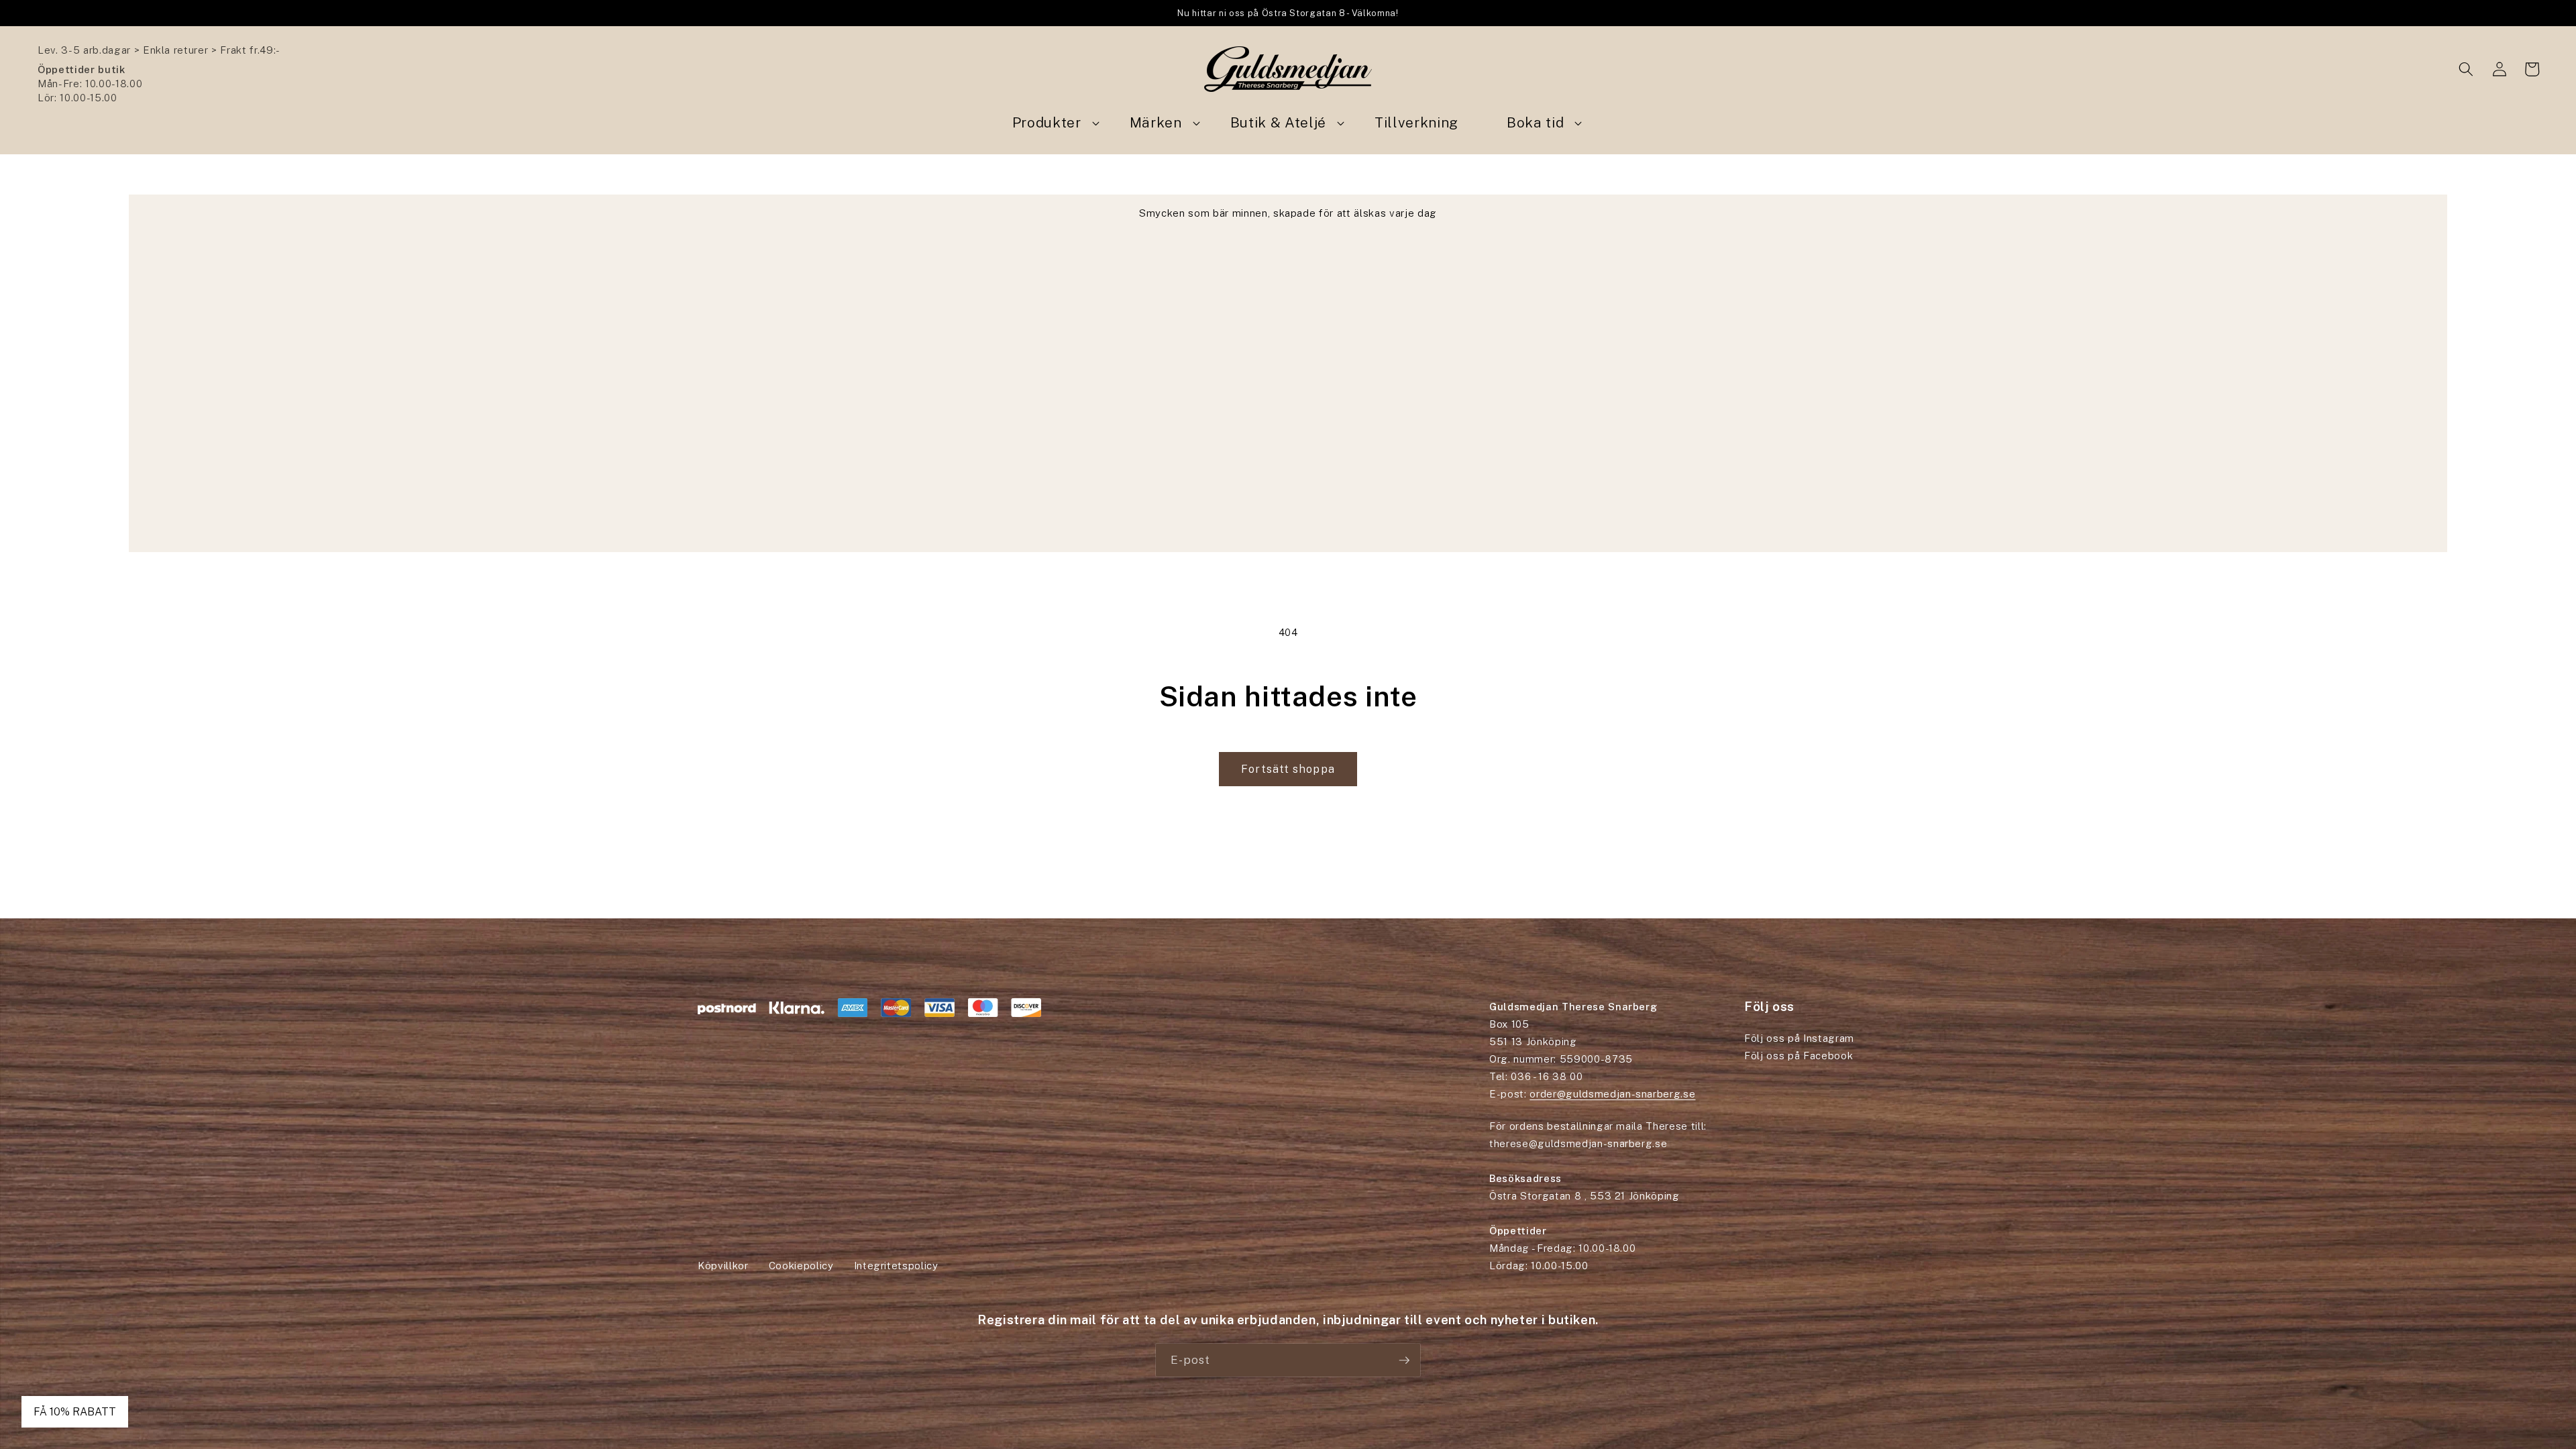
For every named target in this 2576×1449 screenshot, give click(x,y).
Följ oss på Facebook (1799, 1056)
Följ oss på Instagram (1799, 1038)
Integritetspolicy (896, 1266)
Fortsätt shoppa (1288, 769)
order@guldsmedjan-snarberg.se (1612, 1094)
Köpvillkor (723, 1266)
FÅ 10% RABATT (75, 1412)
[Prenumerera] (1404, 1360)
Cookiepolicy (801, 1266)
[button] (2466, 69)
